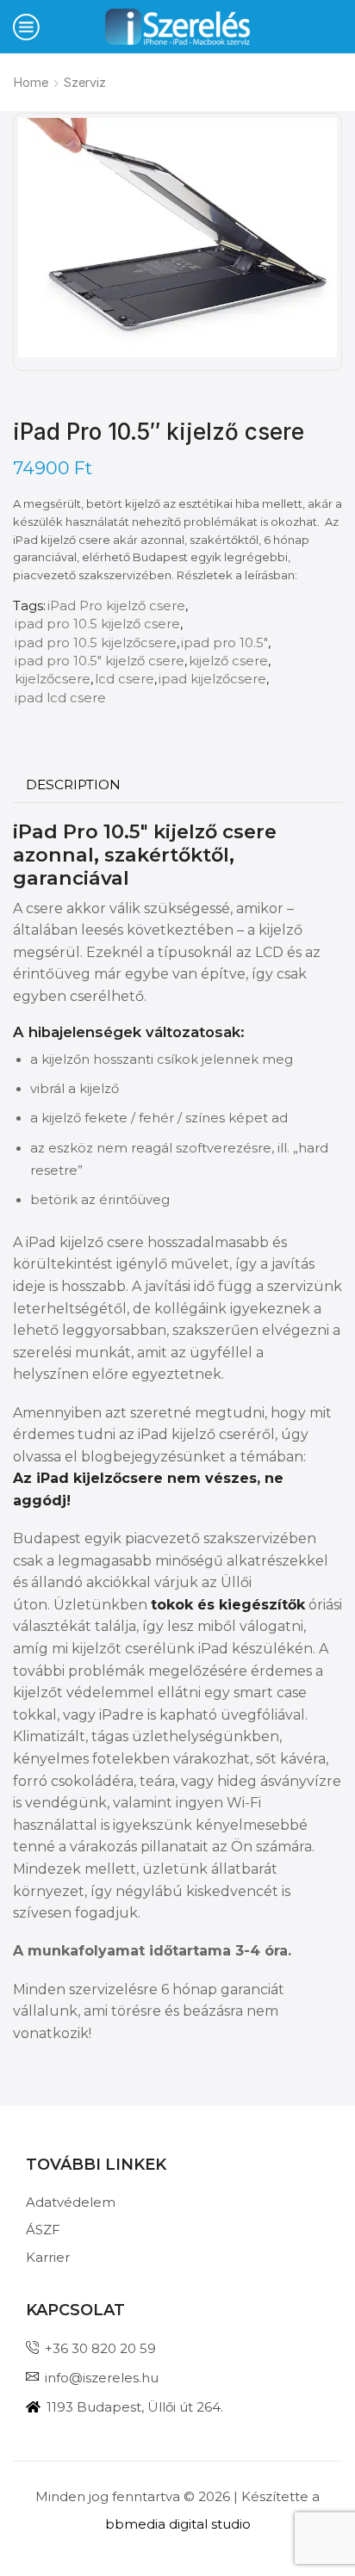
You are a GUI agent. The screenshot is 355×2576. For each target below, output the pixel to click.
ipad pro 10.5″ (224, 643)
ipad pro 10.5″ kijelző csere (100, 661)
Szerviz (85, 82)
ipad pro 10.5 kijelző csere (97, 624)
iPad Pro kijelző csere (116, 606)
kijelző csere (228, 661)
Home (31, 82)
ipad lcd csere (60, 698)
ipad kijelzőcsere (212, 679)
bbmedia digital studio (178, 2524)
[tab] (73, 785)
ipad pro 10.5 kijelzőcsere (96, 643)
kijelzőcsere (53, 679)
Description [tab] (73, 785)
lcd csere (125, 679)
